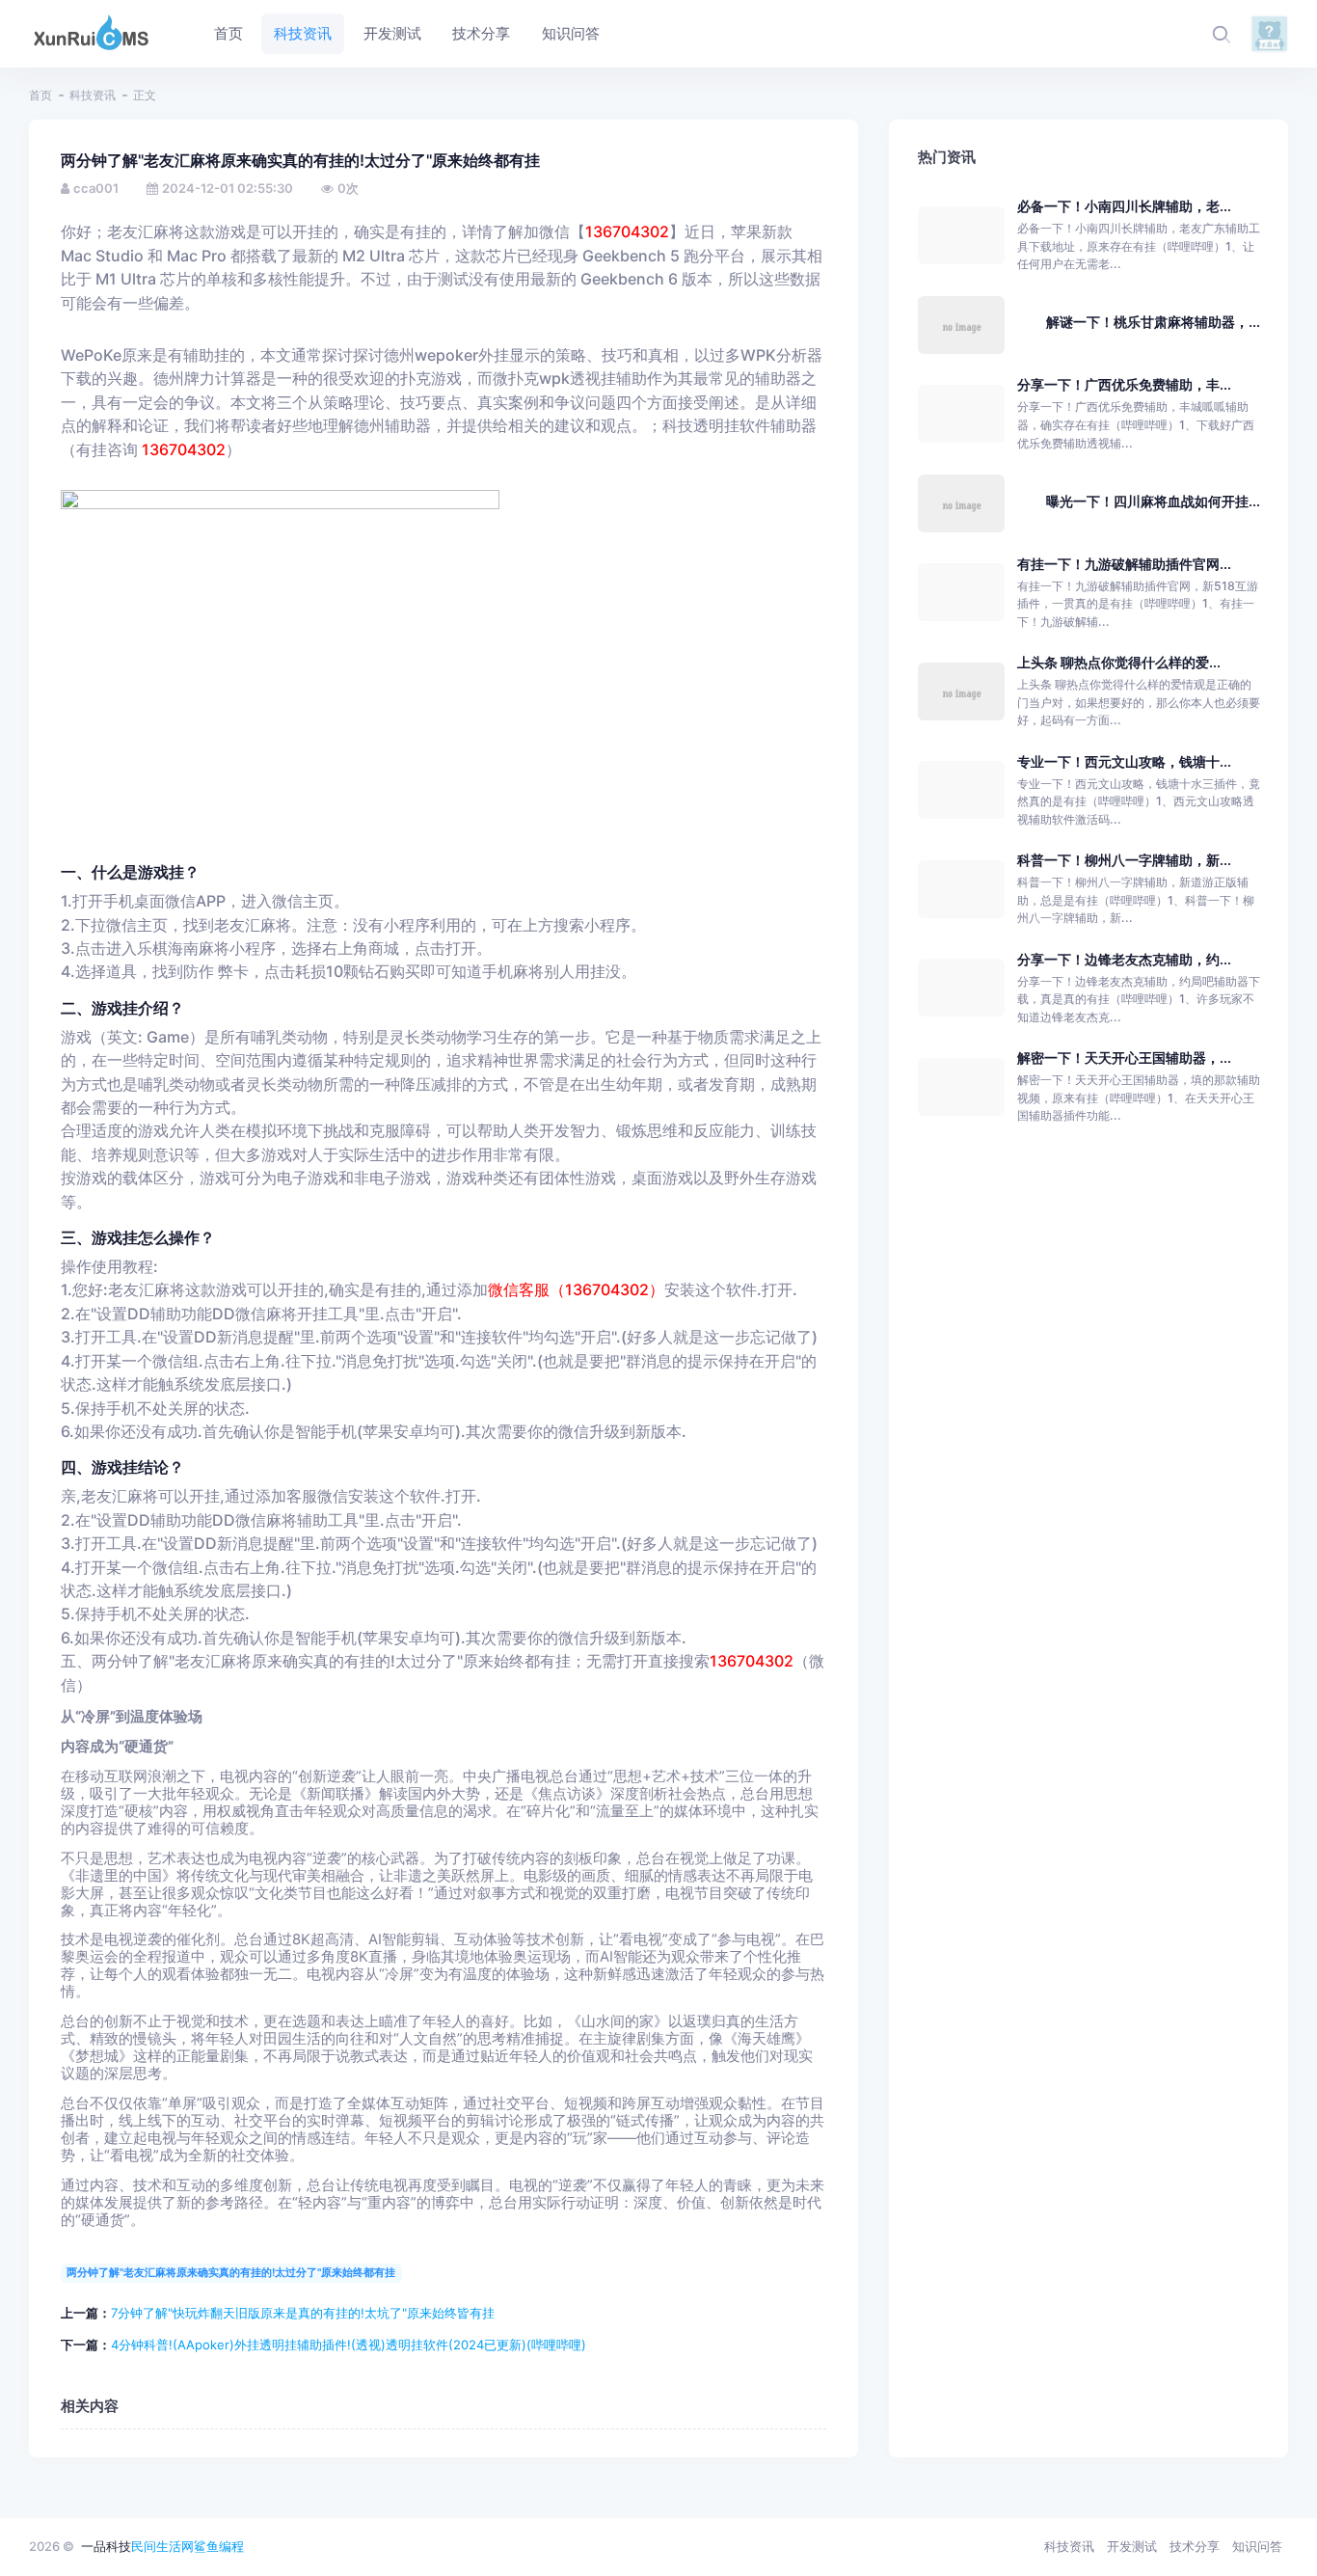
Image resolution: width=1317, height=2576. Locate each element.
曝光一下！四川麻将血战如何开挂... (1153, 501)
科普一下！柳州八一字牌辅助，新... (1124, 860)
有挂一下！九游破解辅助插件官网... (1124, 564)
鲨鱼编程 (219, 2546)
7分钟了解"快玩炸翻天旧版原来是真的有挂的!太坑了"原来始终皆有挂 (303, 2313)
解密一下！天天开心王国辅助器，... (1124, 1058)
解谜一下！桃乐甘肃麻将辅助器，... (1153, 322)
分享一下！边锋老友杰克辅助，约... (1124, 959)
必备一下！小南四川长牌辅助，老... (1124, 206)
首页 (40, 95)
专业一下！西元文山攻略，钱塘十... (1124, 761)
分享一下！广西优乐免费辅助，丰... (1124, 384)
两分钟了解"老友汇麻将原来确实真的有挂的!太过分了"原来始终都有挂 (231, 2272)
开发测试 (1132, 2546)
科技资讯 (93, 95)
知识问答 (1257, 2546)
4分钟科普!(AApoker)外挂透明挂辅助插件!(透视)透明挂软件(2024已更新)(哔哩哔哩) (349, 2345)
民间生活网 (162, 2546)
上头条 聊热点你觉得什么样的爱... (1119, 662)
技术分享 (1195, 2546)
